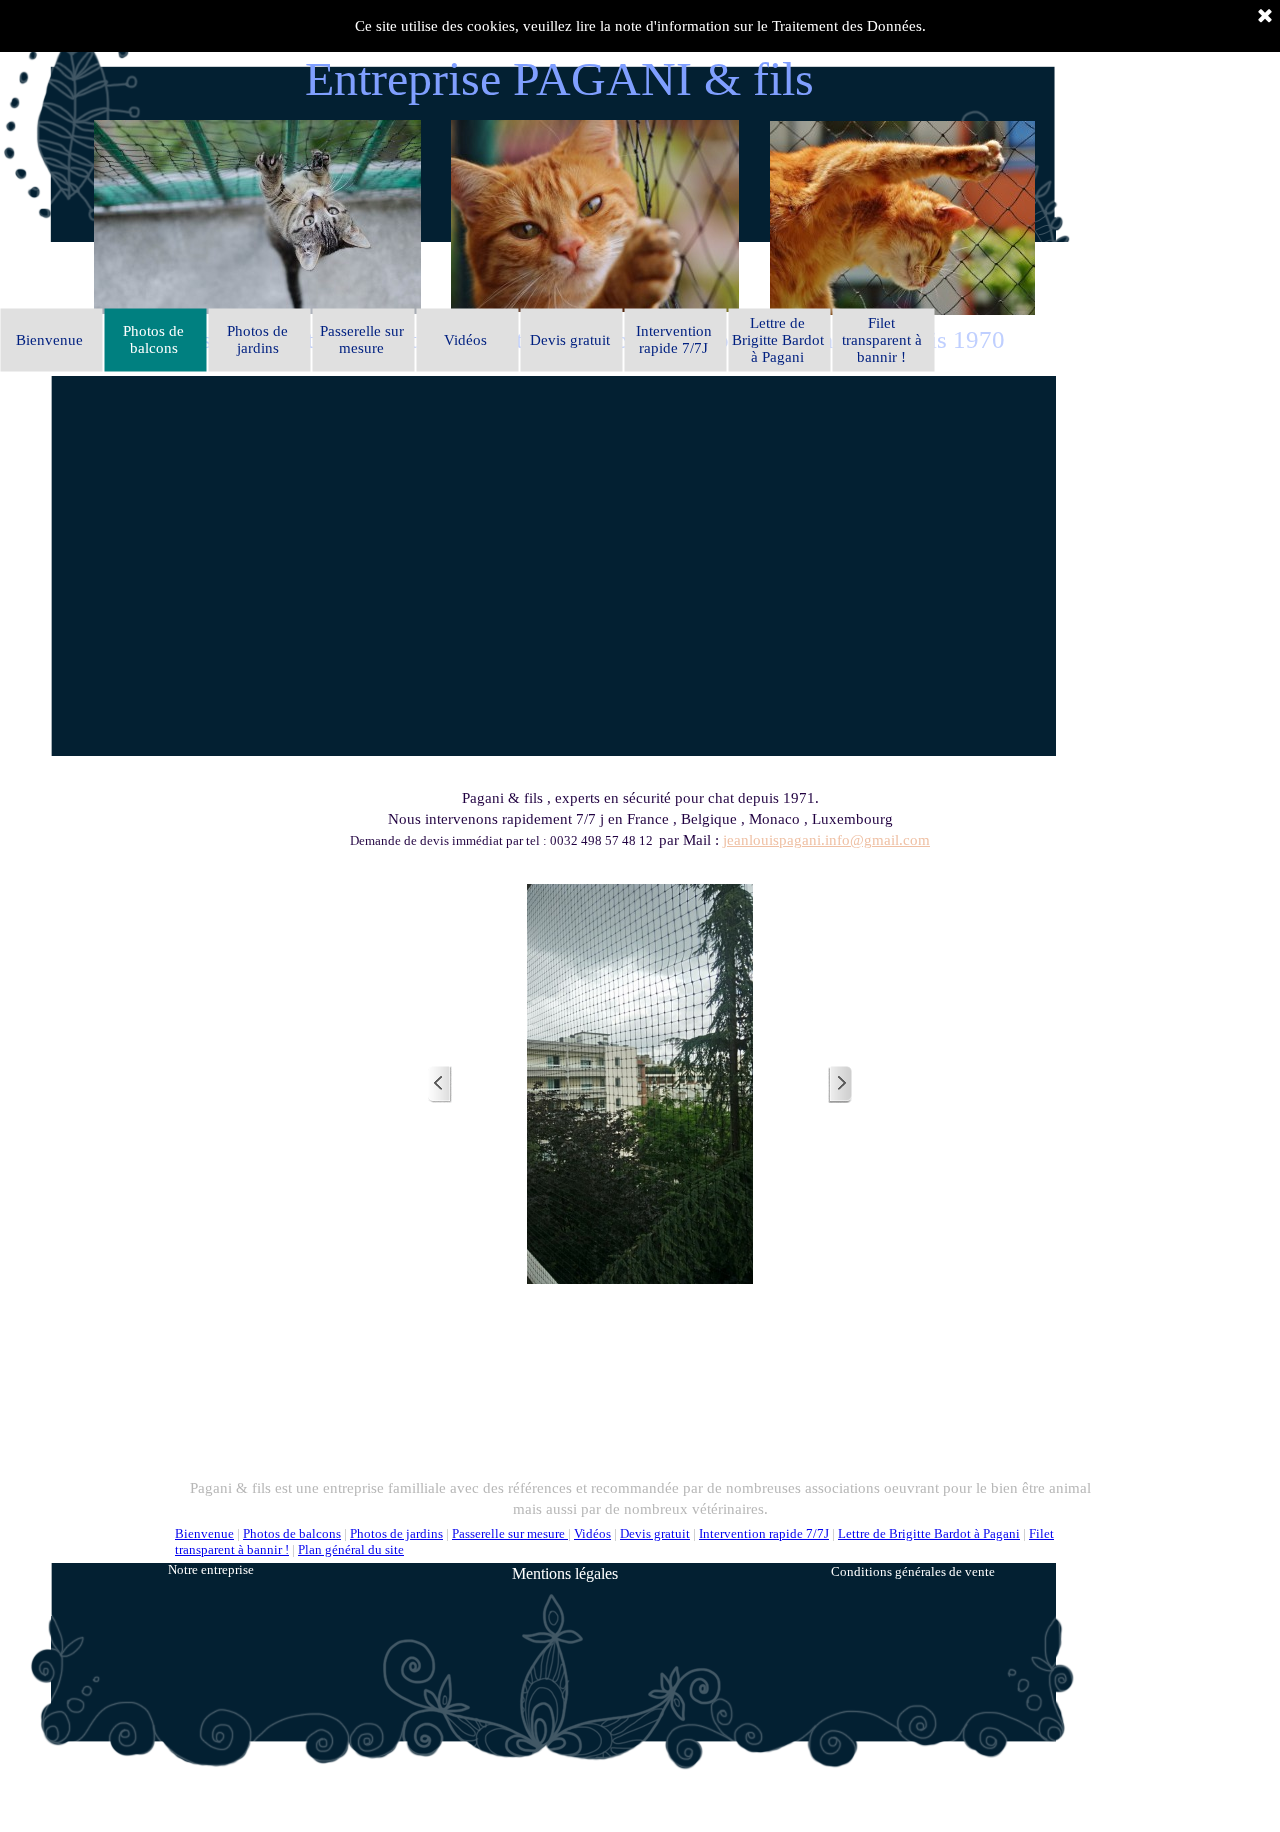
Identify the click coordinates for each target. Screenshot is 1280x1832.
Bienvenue (204, 1533)
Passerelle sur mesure (510, 1533)
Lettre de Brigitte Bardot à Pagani (929, 1533)
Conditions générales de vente (913, 1571)
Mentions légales (565, 1573)
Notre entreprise (211, 1569)
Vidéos (592, 1533)
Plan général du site (351, 1549)
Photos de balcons (292, 1533)
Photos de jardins (396, 1533)
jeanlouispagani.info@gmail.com (826, 840)
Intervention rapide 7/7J (764, 1533)
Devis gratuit (655, 1533)
